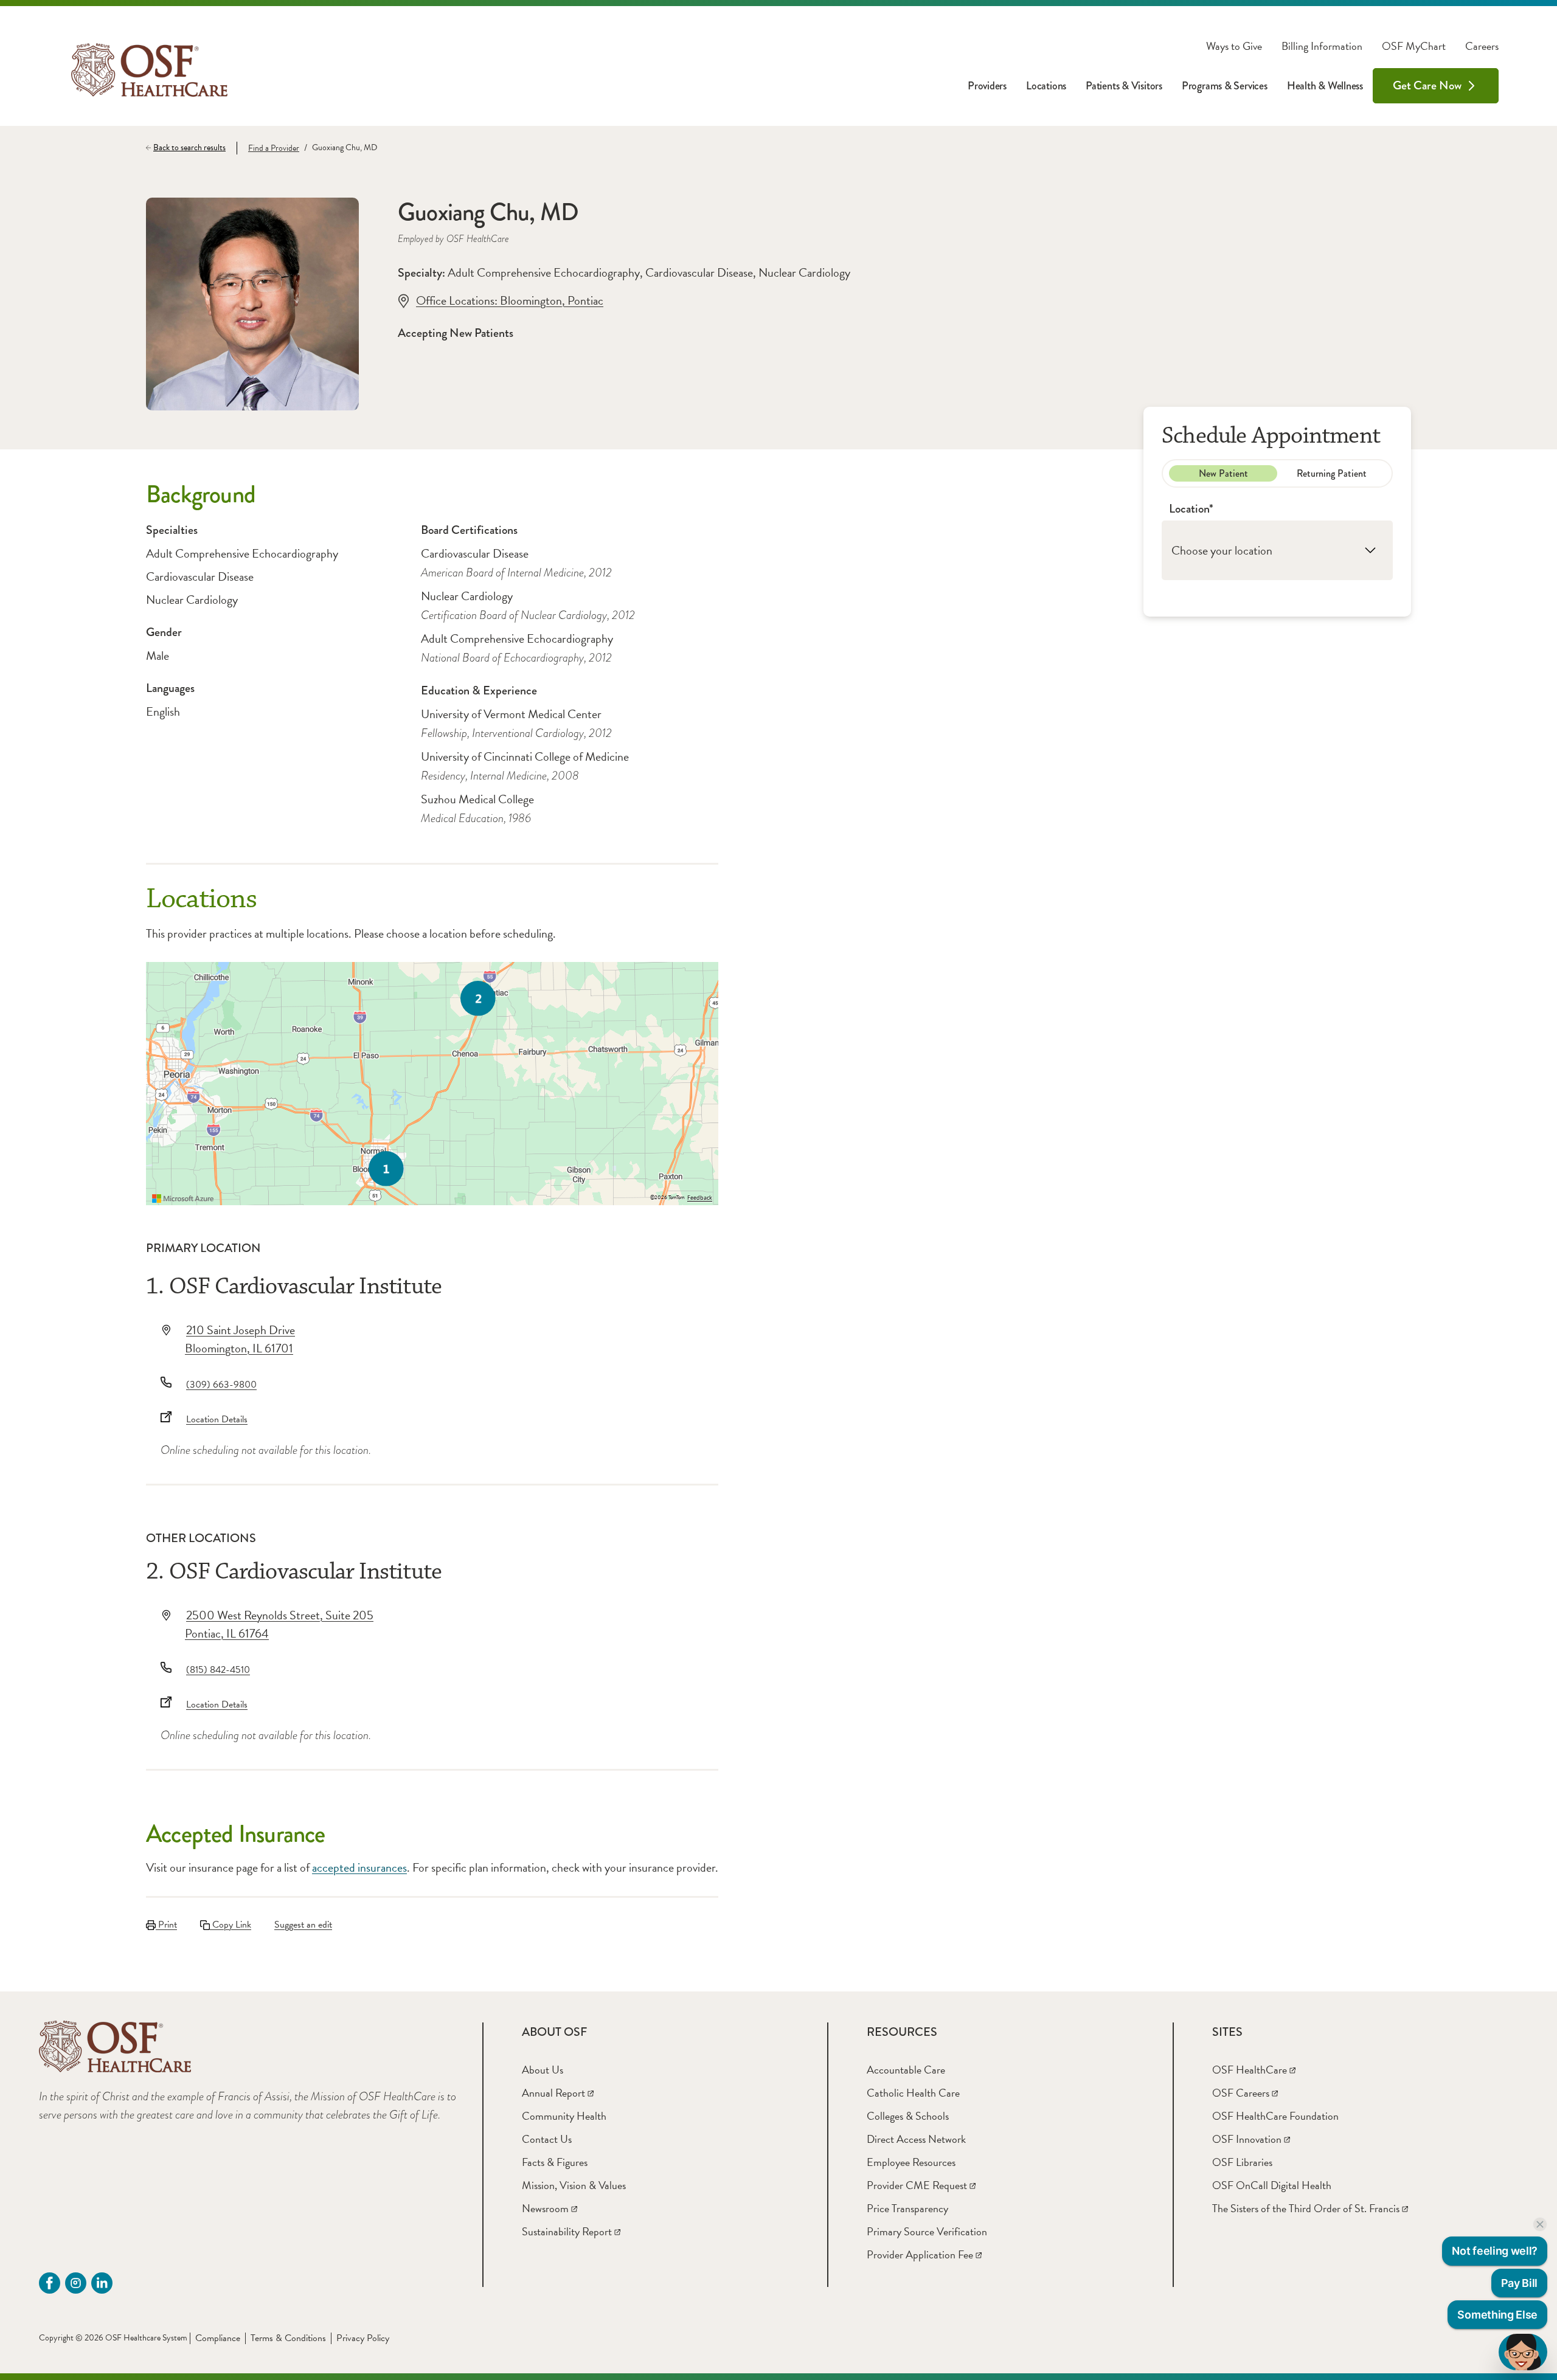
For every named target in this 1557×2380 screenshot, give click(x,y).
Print (166, 1925)
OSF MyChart (1414, 46)
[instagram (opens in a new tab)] (76, 2283)
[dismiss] (1540, 2224)
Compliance (218, 2338)
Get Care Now (1427, 85)
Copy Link (231, 1925)
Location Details (217, 1419)
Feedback (700, 1198)
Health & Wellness (1325, 86)
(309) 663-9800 (221, 1385)
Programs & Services (1225, 86)
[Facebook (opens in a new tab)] (50, 2283)
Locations (1046, 86)
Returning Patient (1332, 473)
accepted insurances (359, 1867)
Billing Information (1322, 46)
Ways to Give (1234, 46)
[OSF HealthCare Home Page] (149, 70)
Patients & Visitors (1124, 86)
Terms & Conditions (288, 2338)
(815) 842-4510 (218, 1670)
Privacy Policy (363, 2338)
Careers (1482, 46)
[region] (432, 1084)
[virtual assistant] (1523, 2352)
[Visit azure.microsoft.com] (183, 1199)
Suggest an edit (303, 1925)
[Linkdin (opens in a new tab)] (102, 2283)
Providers (987, 86)
